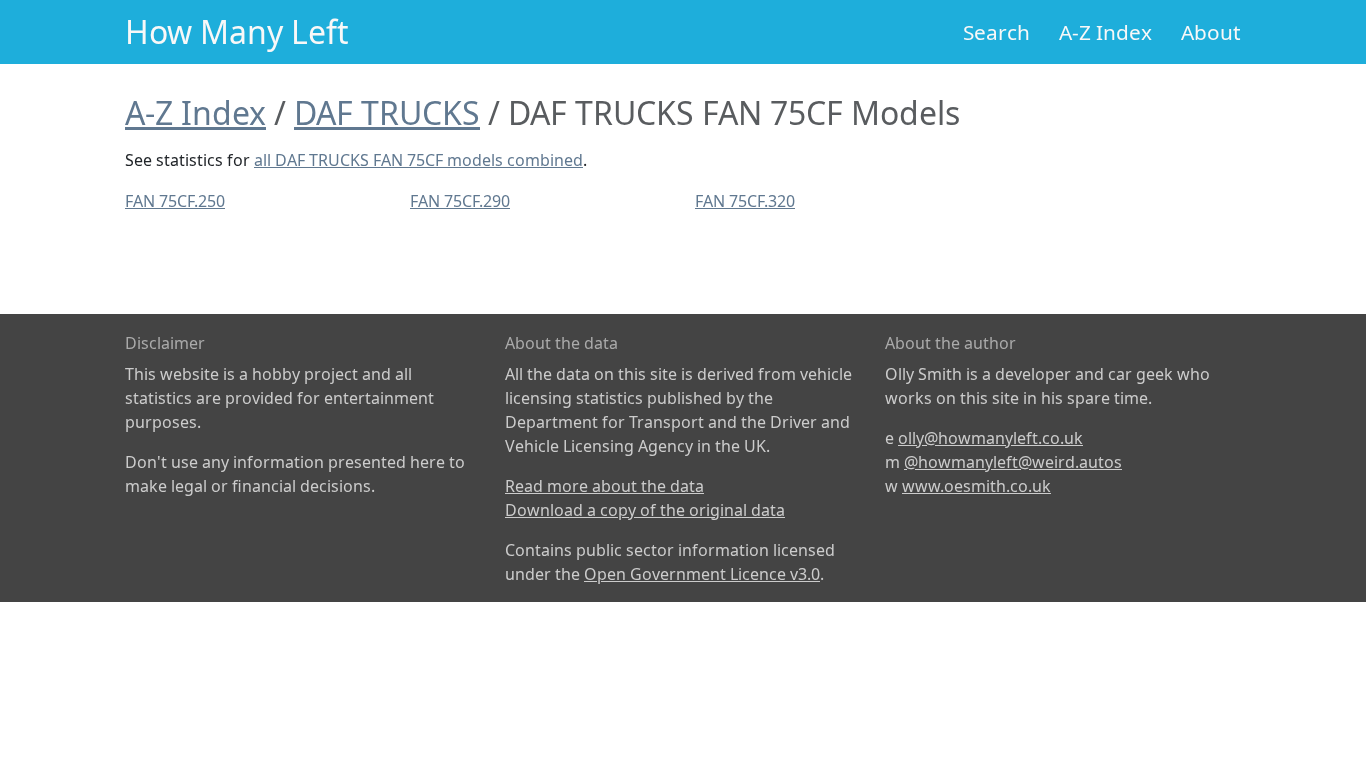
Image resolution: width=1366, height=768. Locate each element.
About (1211, 32)
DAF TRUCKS (387, 112)
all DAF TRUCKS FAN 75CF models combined (418, 160)
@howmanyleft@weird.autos (1013, 462)
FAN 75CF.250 (175, 201)
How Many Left (237, 31)
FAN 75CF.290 (460, 201)
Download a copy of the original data (645, 510)
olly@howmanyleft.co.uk (990, 438)
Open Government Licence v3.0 (702, 574)
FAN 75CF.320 (745, 201)
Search (996, 32)
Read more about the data (604, 486)
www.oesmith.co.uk (976, 486)
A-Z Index (1105, 32)
